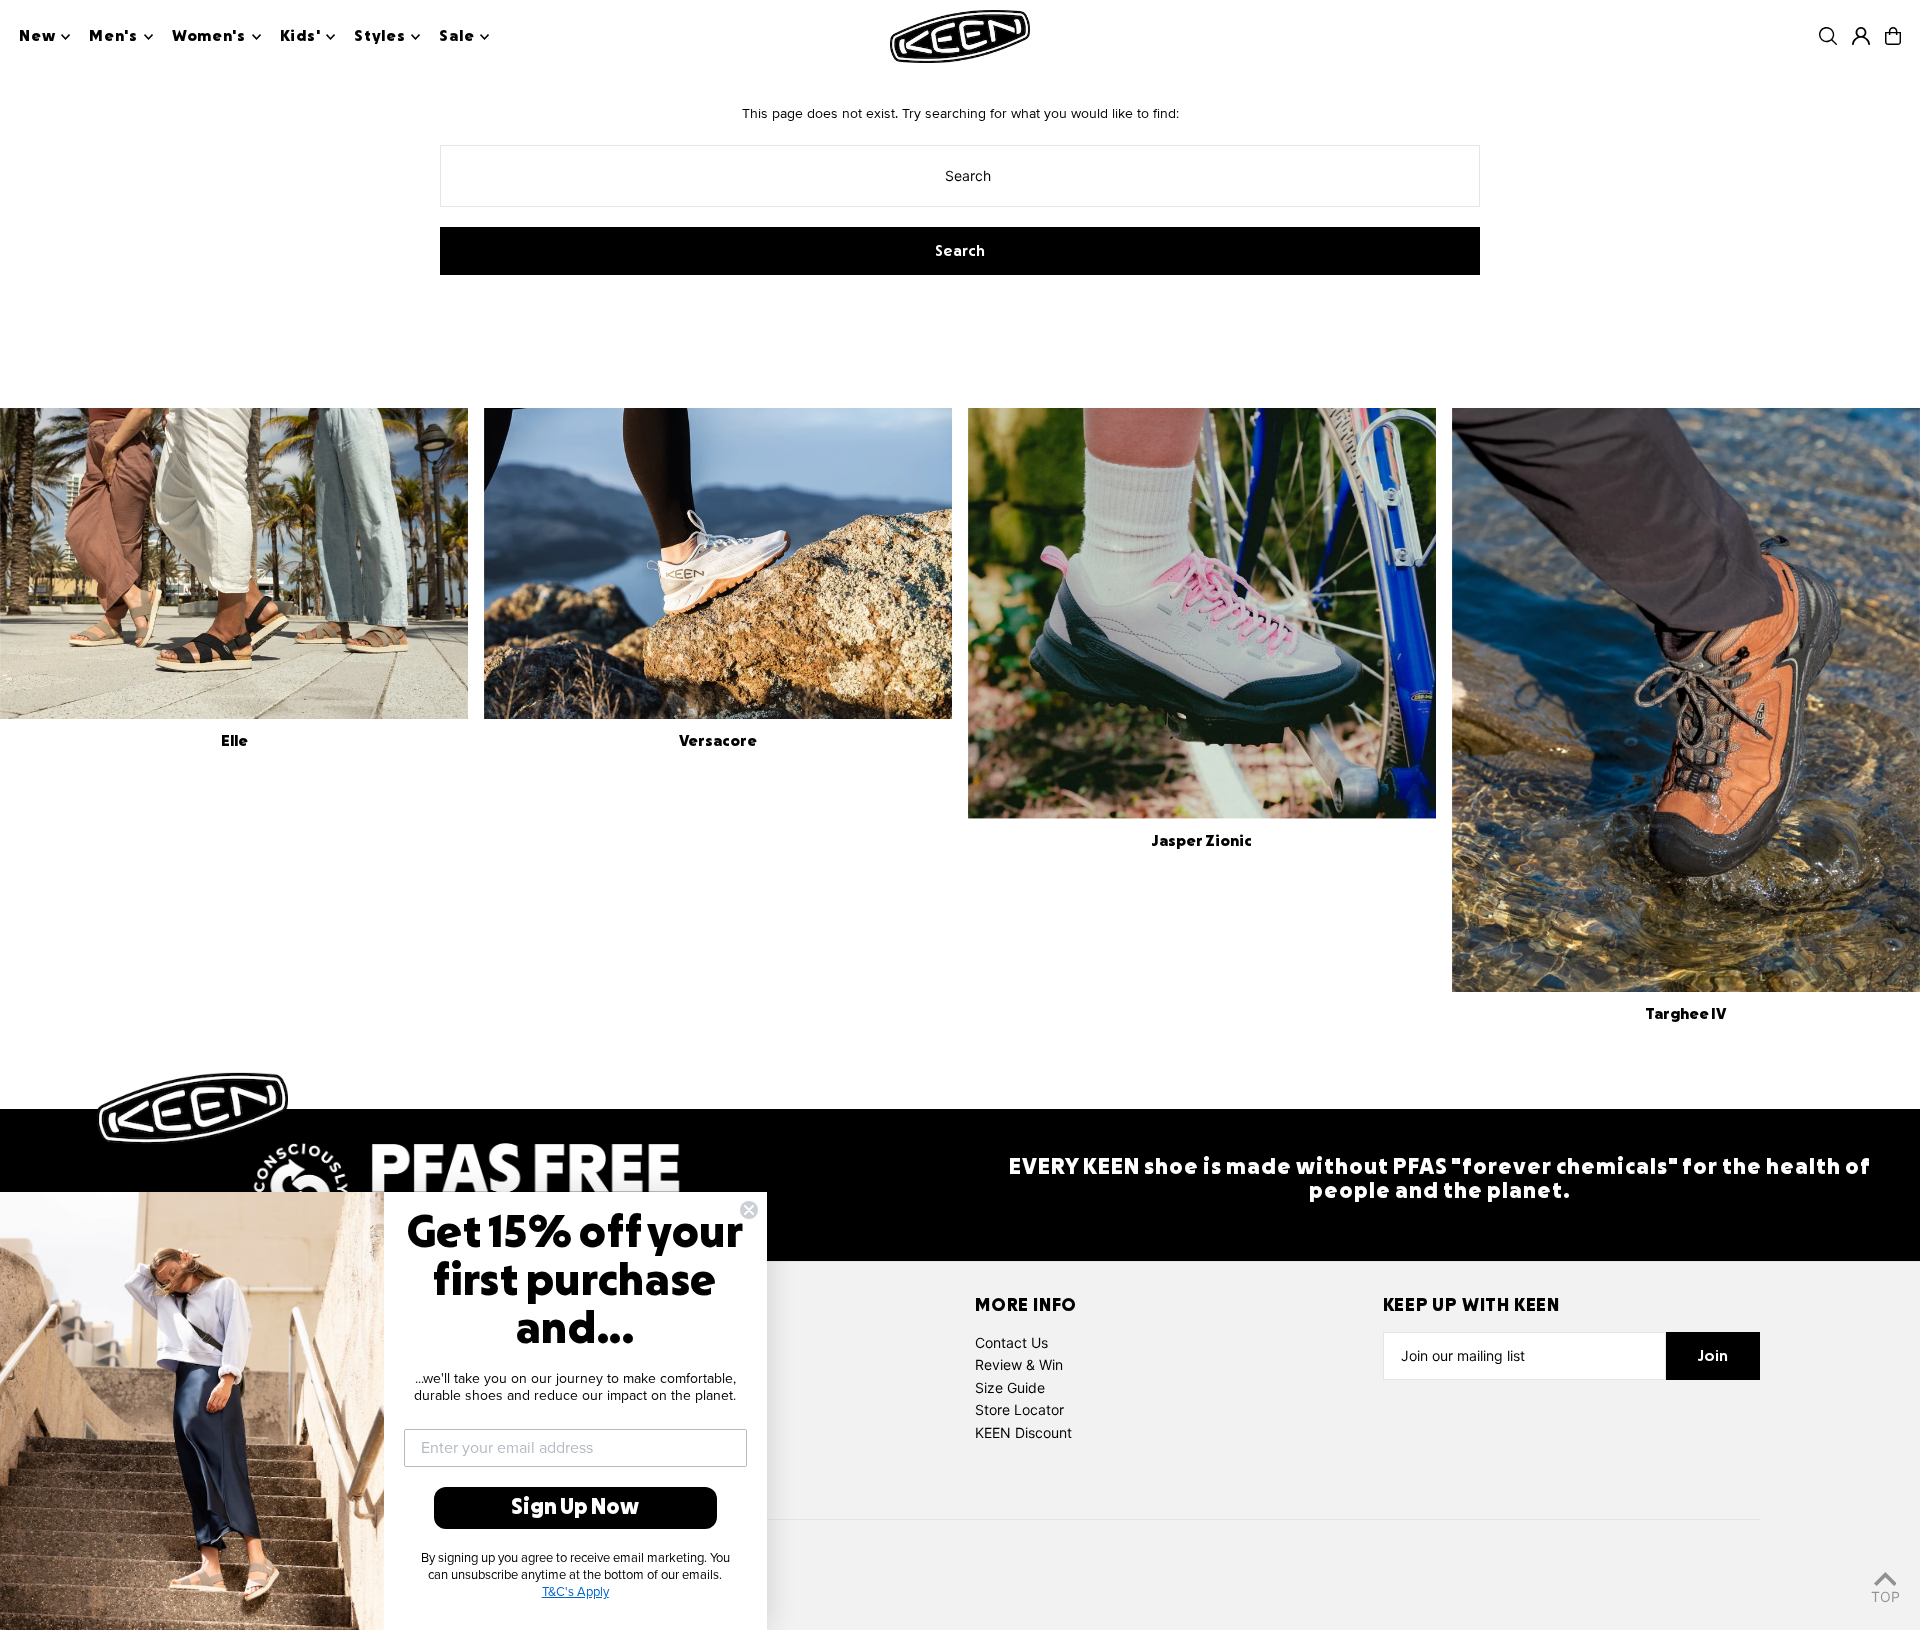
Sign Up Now (575, 1508)
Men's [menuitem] (113, 37)
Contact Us (1011, 1342)
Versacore (718, 742)
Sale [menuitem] (456, 37)
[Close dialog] (749, 1210)
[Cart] (1893, 36)
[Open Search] (1828, 36)
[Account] (1861, 36)
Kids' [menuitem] (300, 37)
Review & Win (1019, 1364)
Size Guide (1010, 1387)
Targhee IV (1685, 1015)
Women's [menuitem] (209, 37)
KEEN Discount (1023, 1432)
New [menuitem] (37, 37)
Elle (234, 742)
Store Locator (1019, 1409)
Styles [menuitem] (379, 37)
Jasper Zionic (1201, 842)
